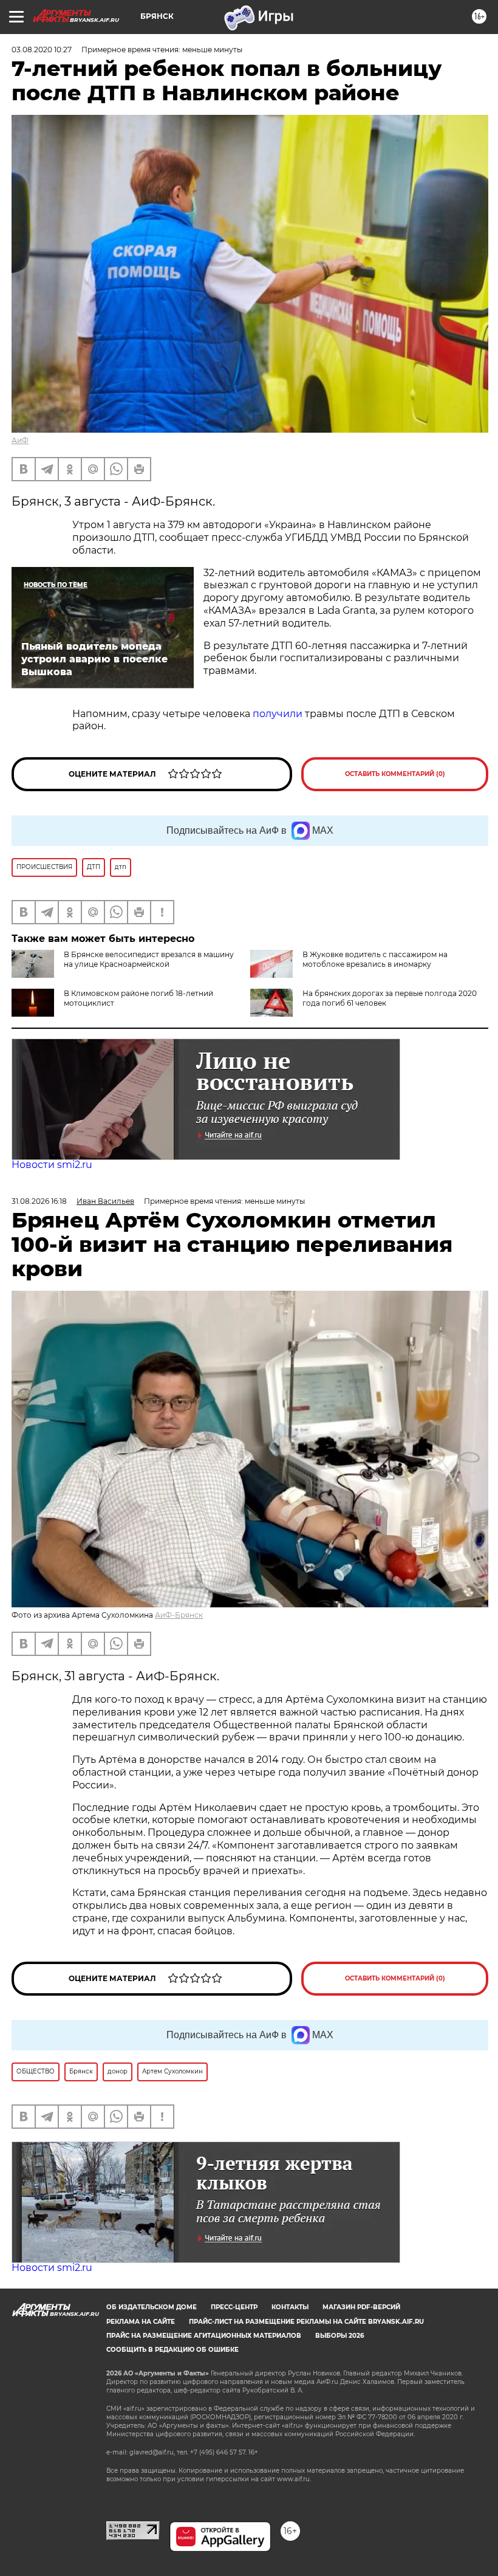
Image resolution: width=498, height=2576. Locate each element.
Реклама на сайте (141, 2322)
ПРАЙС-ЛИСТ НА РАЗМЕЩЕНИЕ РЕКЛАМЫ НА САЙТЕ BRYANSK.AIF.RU (306, 2322)
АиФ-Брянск (179, 1615)
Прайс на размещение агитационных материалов (204, 2336)
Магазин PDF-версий (361, 2307)
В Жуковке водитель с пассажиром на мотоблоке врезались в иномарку (375, 959)
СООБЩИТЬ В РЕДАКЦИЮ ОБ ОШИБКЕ (172, 2350)
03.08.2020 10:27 (42, 50)
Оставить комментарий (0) (395, 774)
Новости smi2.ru (52, 1165)
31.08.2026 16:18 (39, 1201)
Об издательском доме (152, 2307)
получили (278, 714)
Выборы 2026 (339, 2336)
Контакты (290, 2307)
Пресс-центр (234, 2307)
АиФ (20, 440)
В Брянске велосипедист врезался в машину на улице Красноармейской (149, 959)
